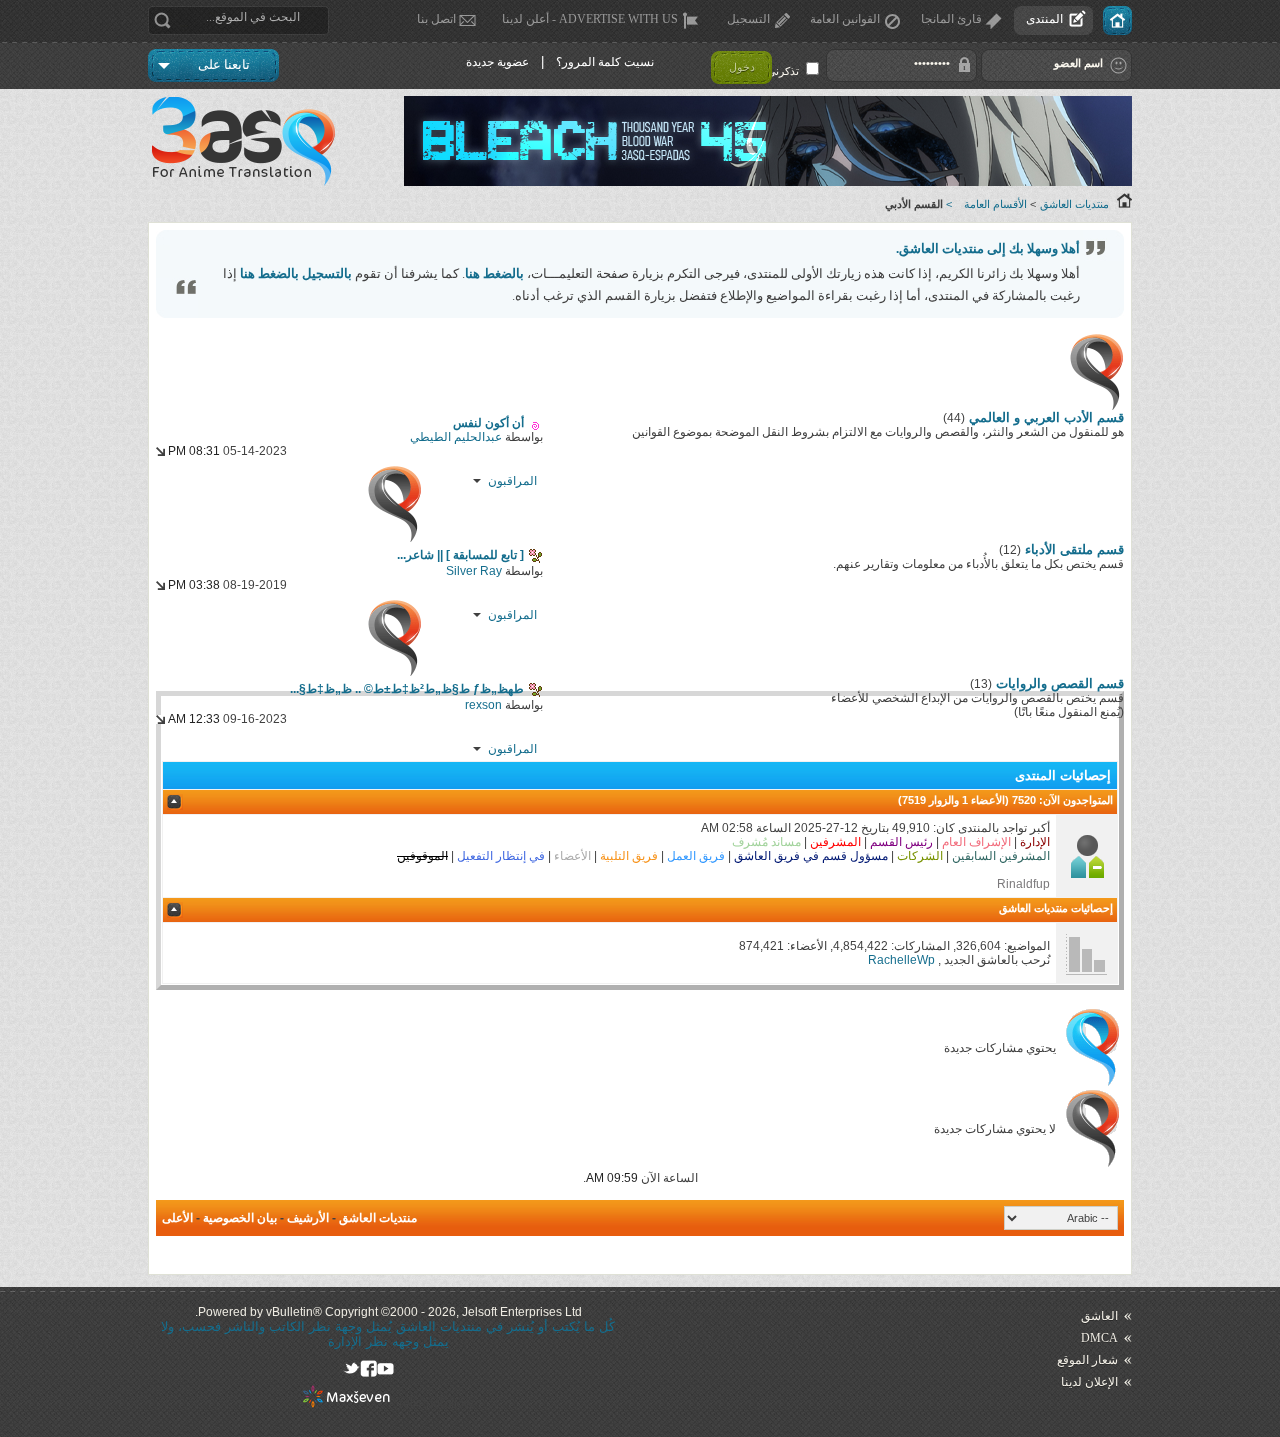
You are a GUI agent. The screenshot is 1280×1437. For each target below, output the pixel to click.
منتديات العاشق (1074, 204)
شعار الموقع (1087, 1360)
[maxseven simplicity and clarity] (346, 1403)
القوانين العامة (845, 19)
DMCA (1099, 1338)
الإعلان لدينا (1089, 1382)
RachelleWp (901, 960)
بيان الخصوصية (240, 1218)
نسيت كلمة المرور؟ (605, 62)
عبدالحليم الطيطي (456, 437)
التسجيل (748, 19)
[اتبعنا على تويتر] (351, 1368)
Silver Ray (474, 571)
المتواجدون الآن (1078, 800)
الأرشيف (308, 1218)
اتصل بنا (436, 19)
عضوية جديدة (497, 62)
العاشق (1099, 1316)
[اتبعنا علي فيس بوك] (368, 1368)
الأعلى (177, 1218)
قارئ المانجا (951, 19)
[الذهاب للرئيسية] (1117, 20)
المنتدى (1044, 19)
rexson (483, 705)
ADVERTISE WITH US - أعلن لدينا (590, 19)
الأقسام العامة (995, 204)
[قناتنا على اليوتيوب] (385, 1368)
